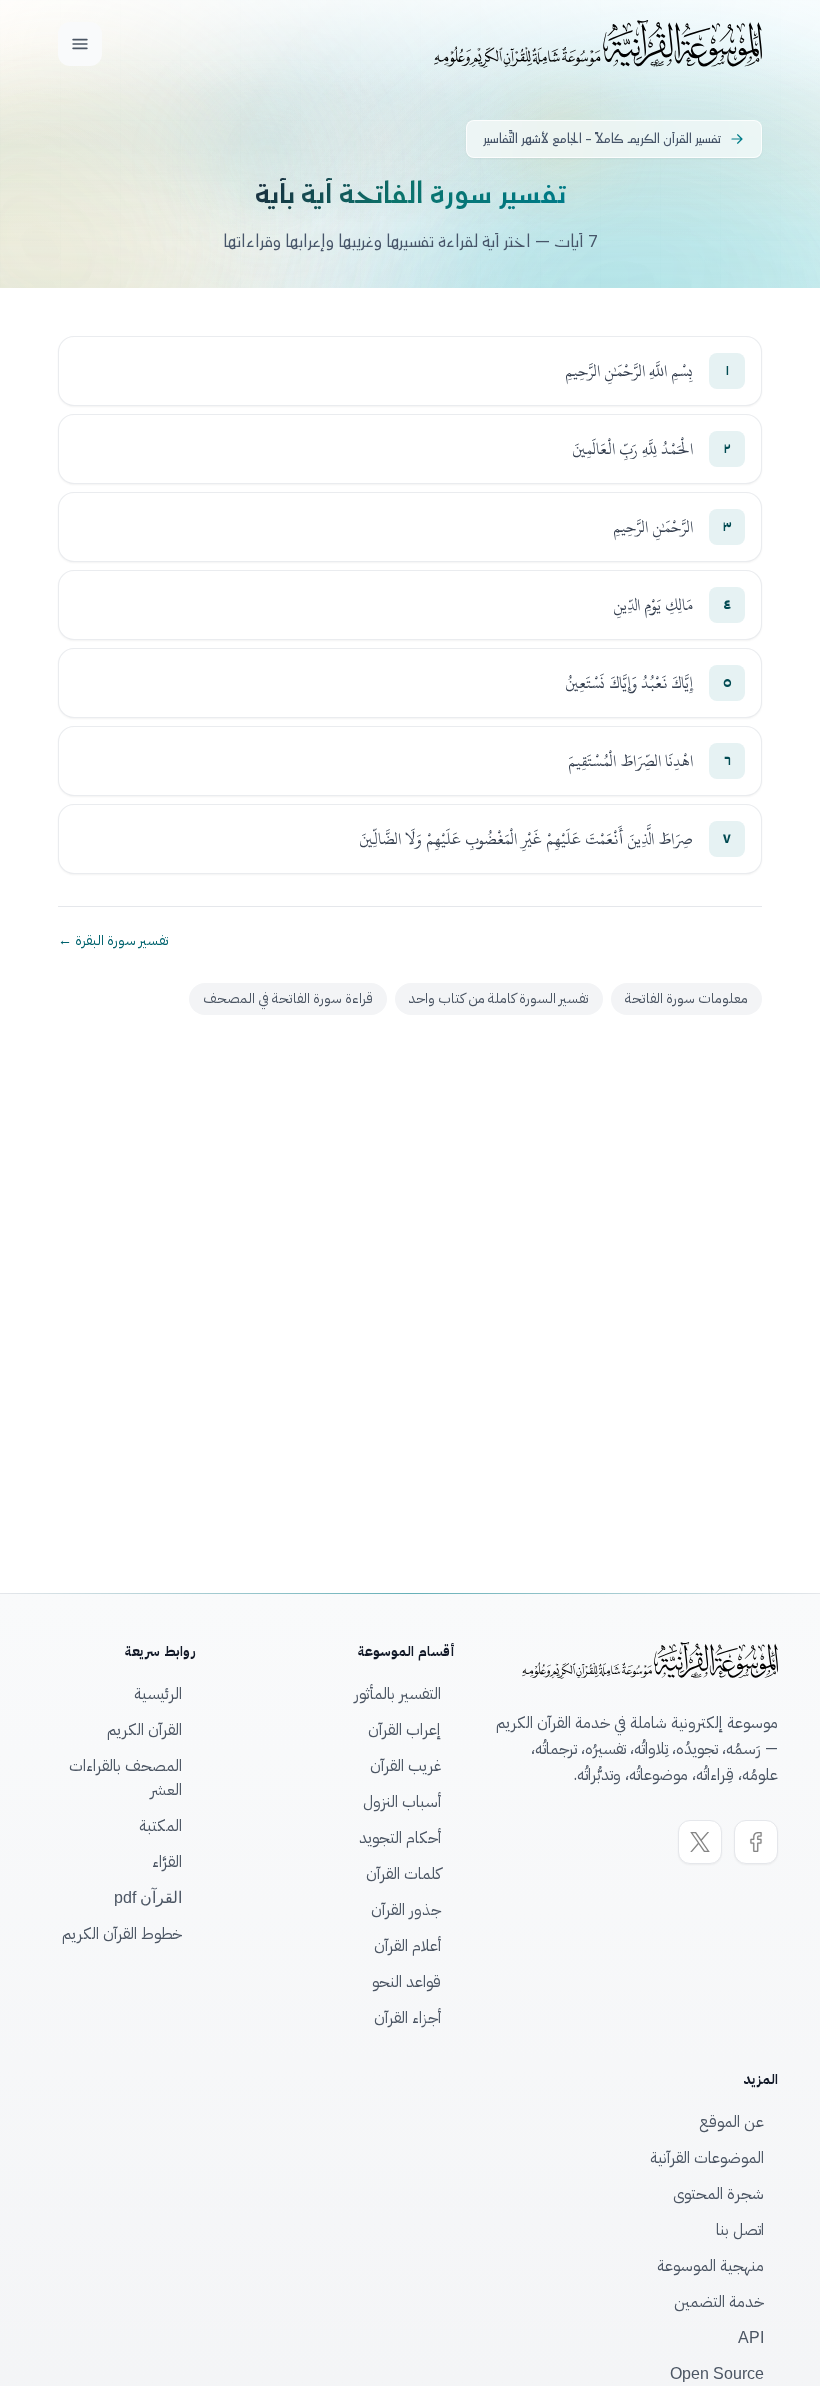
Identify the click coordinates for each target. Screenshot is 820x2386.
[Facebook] (756, 1842)
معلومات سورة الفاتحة (686, 998)
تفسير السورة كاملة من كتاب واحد (499, 998)
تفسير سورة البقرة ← (113, 941)
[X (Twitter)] (700, 1842)
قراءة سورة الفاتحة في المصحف (288, 998)
